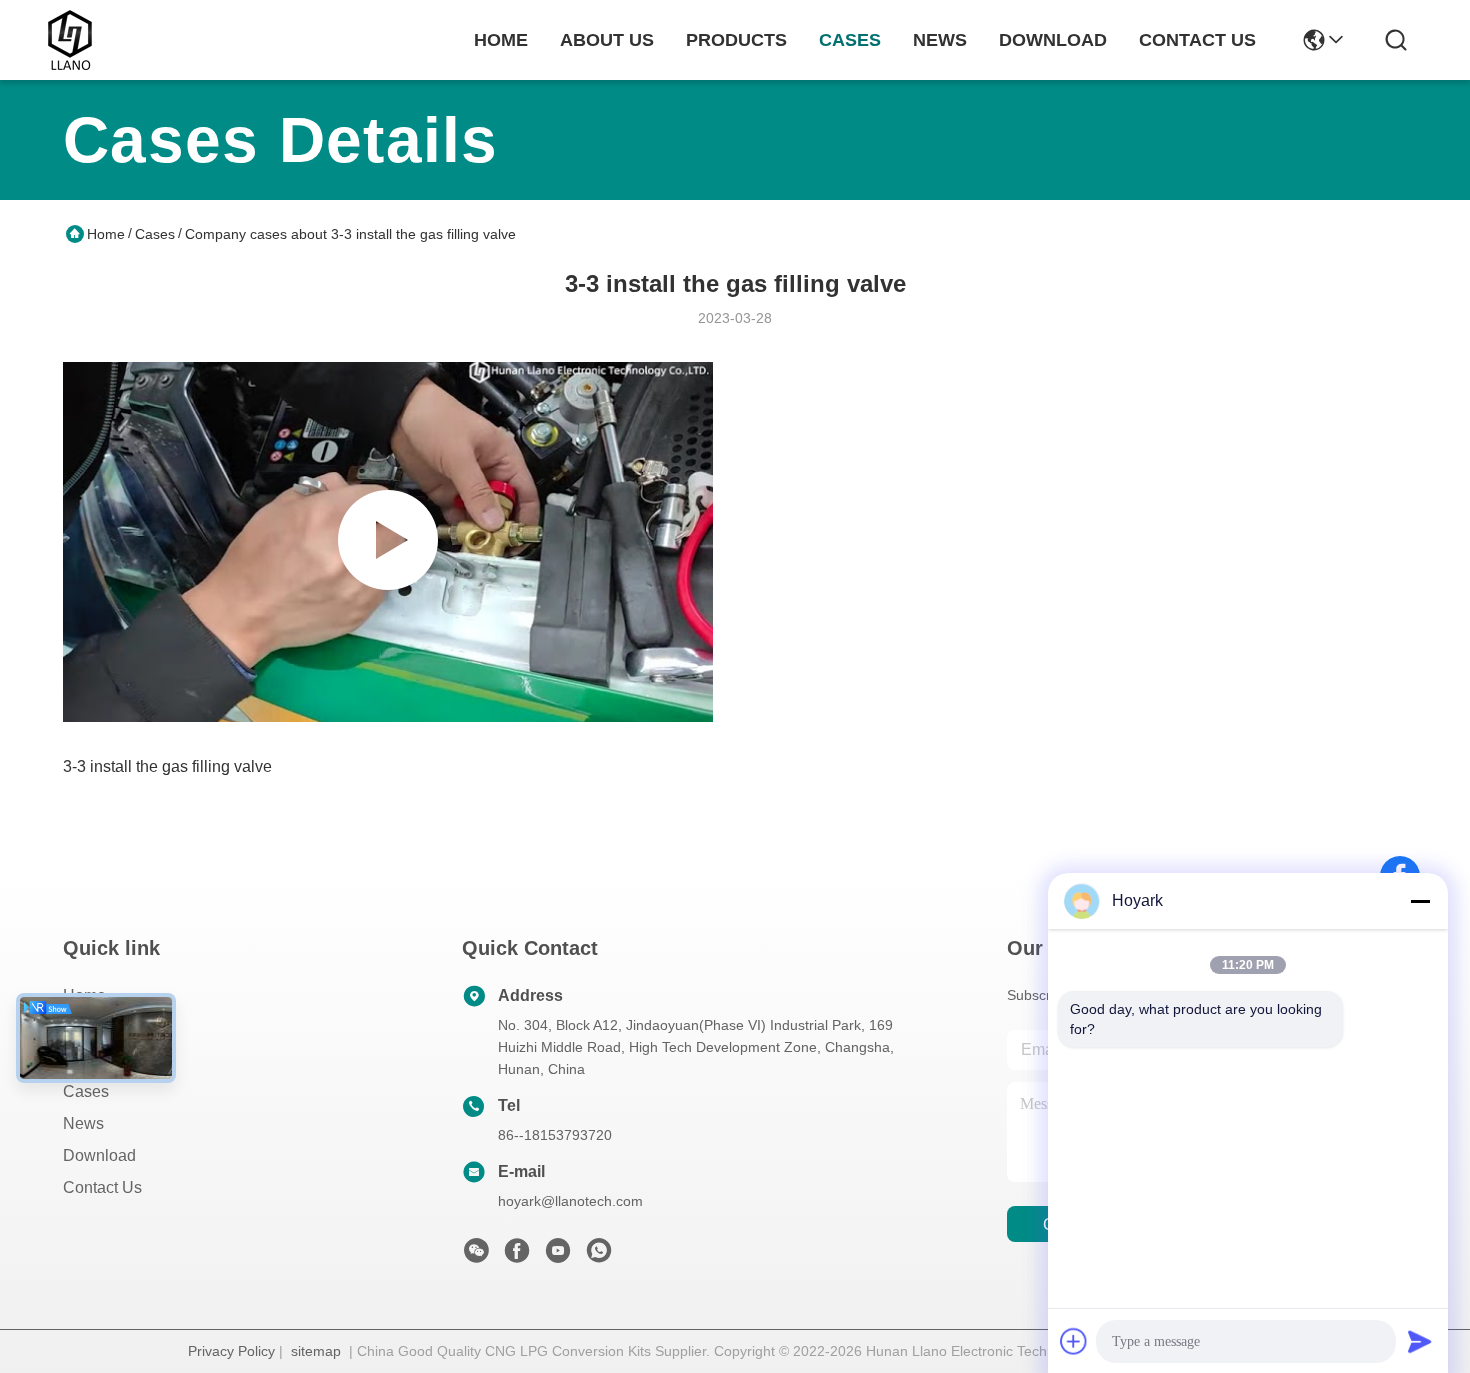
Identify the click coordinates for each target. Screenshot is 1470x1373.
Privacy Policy (231, 1351)
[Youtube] (558, 1256)
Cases (155, 234)
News (83, 1123)
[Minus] (1420, 901)
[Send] (1420, 1341)
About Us (96, 1027)
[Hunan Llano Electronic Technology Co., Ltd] (70, 40)
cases (850, 40)
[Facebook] (517, 1256)
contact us (1197, 40)
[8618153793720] (599, 1256)
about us (607, 40)
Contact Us (102, 1187)
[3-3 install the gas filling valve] (388, 542)
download (1053, 40)
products (736, 40)
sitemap (316, 1351)
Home (501, 40)
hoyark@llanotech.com (570, 1201)
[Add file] (1074, 1341)
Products (94, 1059)
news (940, 40)
